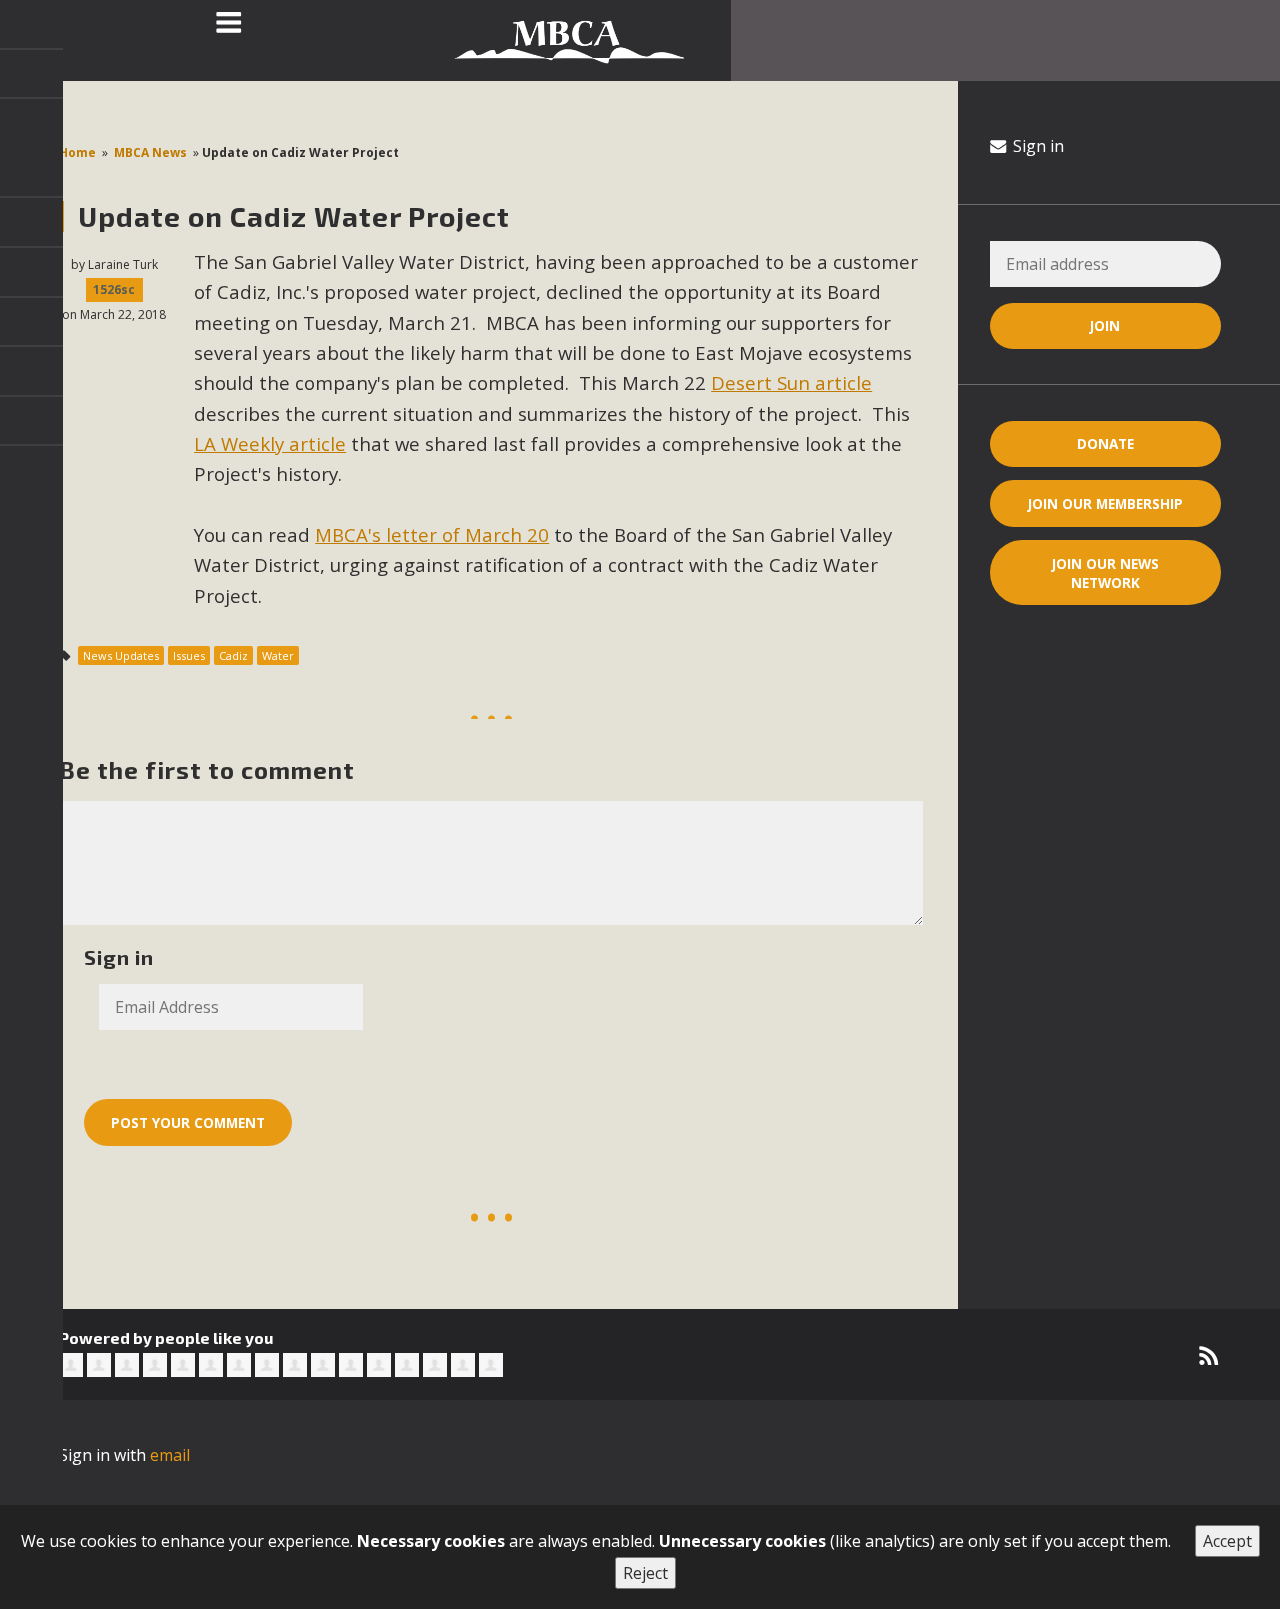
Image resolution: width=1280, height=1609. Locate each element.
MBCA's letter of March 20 (432, 534)
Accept (1227, 1541)
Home (77, 152)
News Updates (121, 655)
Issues (189, 655)
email (170, 1455)
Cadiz (233, 655)
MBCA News (150, 152)
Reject (645, 1573)
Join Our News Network (1105, 573)
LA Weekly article (270, 443)
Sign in (1036, 146)
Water (278, 655)
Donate (1105, 443)
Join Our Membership (1105, 503)
